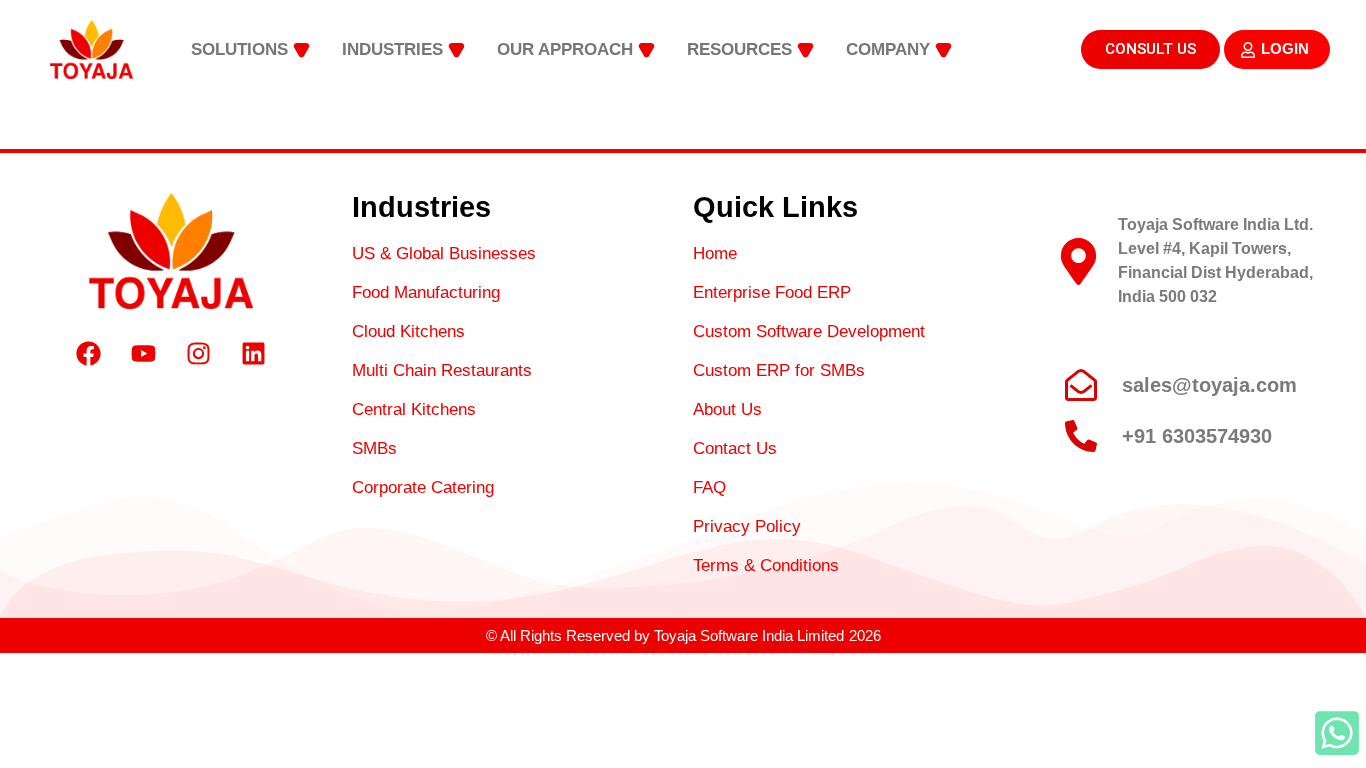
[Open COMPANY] (943, 50)
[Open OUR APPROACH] (646, 50)
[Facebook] (88, 354)
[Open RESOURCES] (805, 50)
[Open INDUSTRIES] (456, 50)
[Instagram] (198, 354)
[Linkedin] (253, 354)
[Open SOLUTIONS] (301, 50)
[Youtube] (143, 354)
